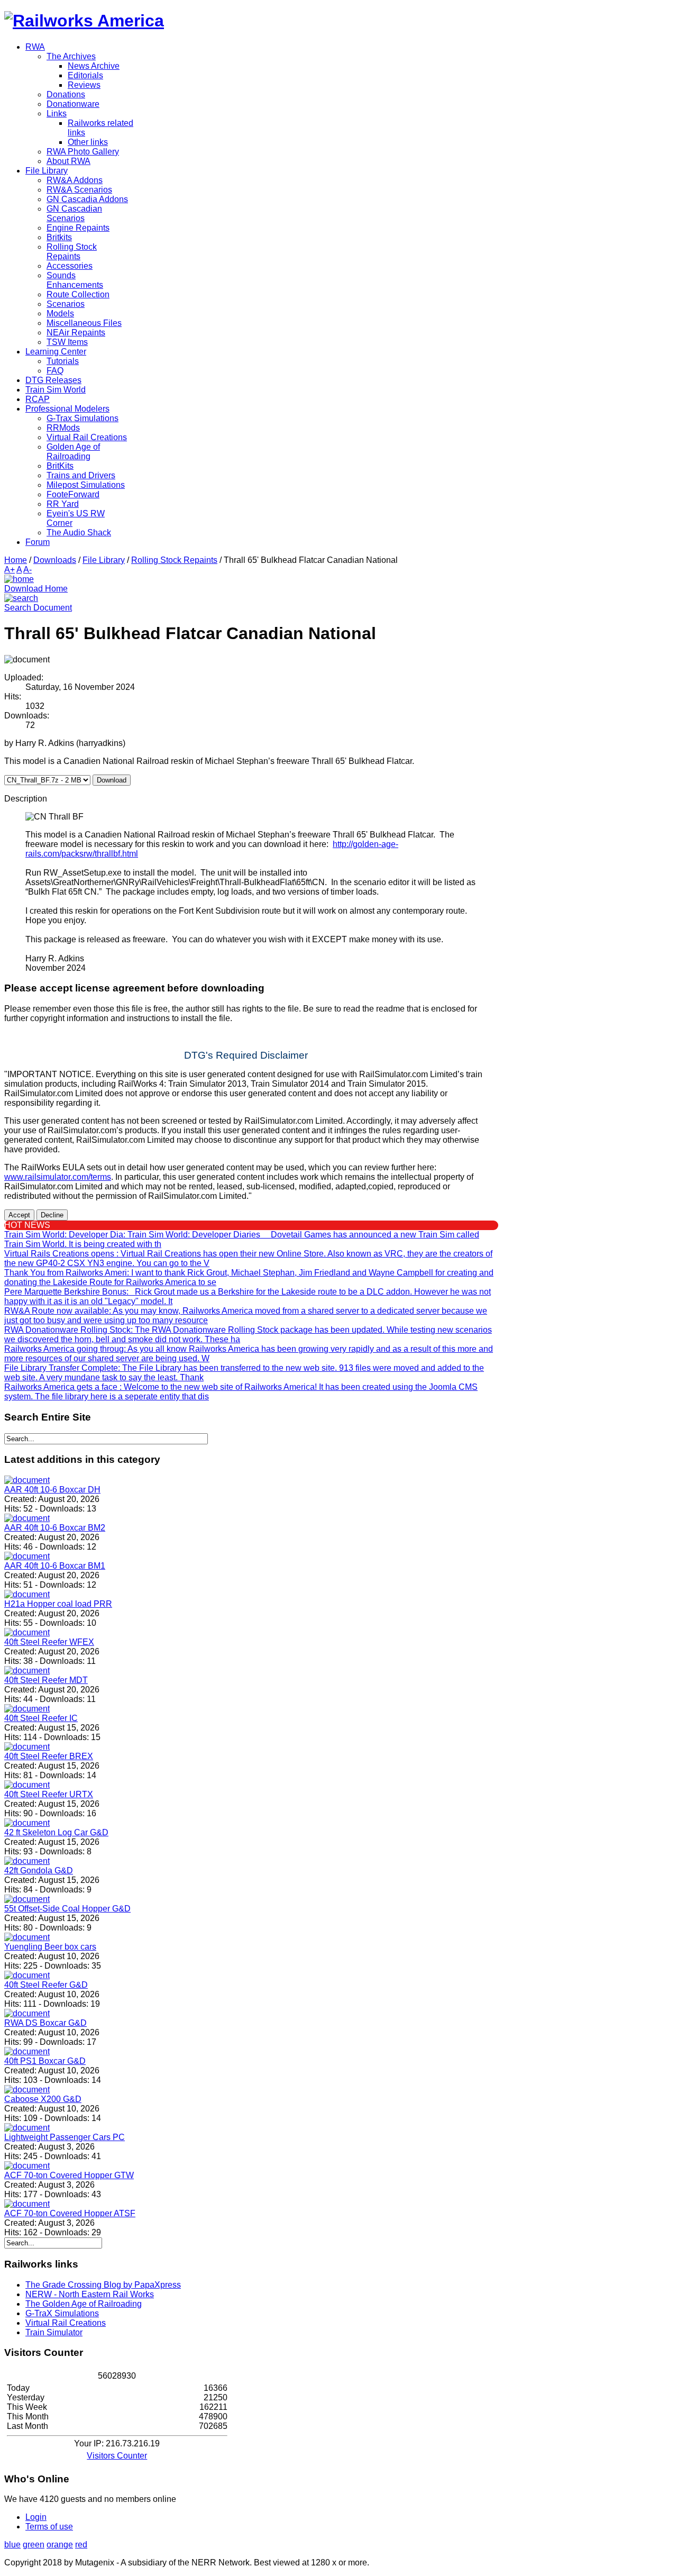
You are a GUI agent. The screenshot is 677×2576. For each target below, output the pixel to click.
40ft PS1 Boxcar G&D (45, 2061)
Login (36, 2517)
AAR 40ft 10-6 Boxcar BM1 (55, 1566)
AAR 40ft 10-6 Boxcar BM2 (55, 1528)
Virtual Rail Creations (66, 2323)
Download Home (36, 589)
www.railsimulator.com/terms (58, 1177)
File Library (104, 560)
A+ (10, 570)
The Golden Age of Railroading (84, 2304)
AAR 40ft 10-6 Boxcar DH (52, 1490)
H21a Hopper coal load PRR (58, 1604)
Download (112, 780)
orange (60, 2545)
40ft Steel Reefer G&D (46, 1985)
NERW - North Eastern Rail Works (90, 2294)
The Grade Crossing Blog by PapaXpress (103, 2285)
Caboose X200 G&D (43, 2099)
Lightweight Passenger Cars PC (65, 2137)
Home (16, 560)
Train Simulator (54, 2332)
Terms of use (49, 2527)
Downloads (55, 560)
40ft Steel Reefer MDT (46, 1680)
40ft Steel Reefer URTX (49, 1794)
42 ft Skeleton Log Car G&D (56, 1832)
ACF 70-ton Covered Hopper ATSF (70, 2213)
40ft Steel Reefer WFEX (49, 1642)
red (81, 2545)
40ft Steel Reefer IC (41, 1718)
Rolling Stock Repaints (174, 560)
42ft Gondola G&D (39, 1870)
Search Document (38, 608)
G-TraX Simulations (62, 2313)
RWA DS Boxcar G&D (45, 2023)
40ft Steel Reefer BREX (49, 1756)
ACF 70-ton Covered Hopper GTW (69, 2175)
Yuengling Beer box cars (50, 1947)
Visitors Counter (117, 2456)
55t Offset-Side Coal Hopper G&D (67, 1909)
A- (28, 570)
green (34, 2545)
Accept (19, 1215)
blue (12, 2545)
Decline (52, 1215)
